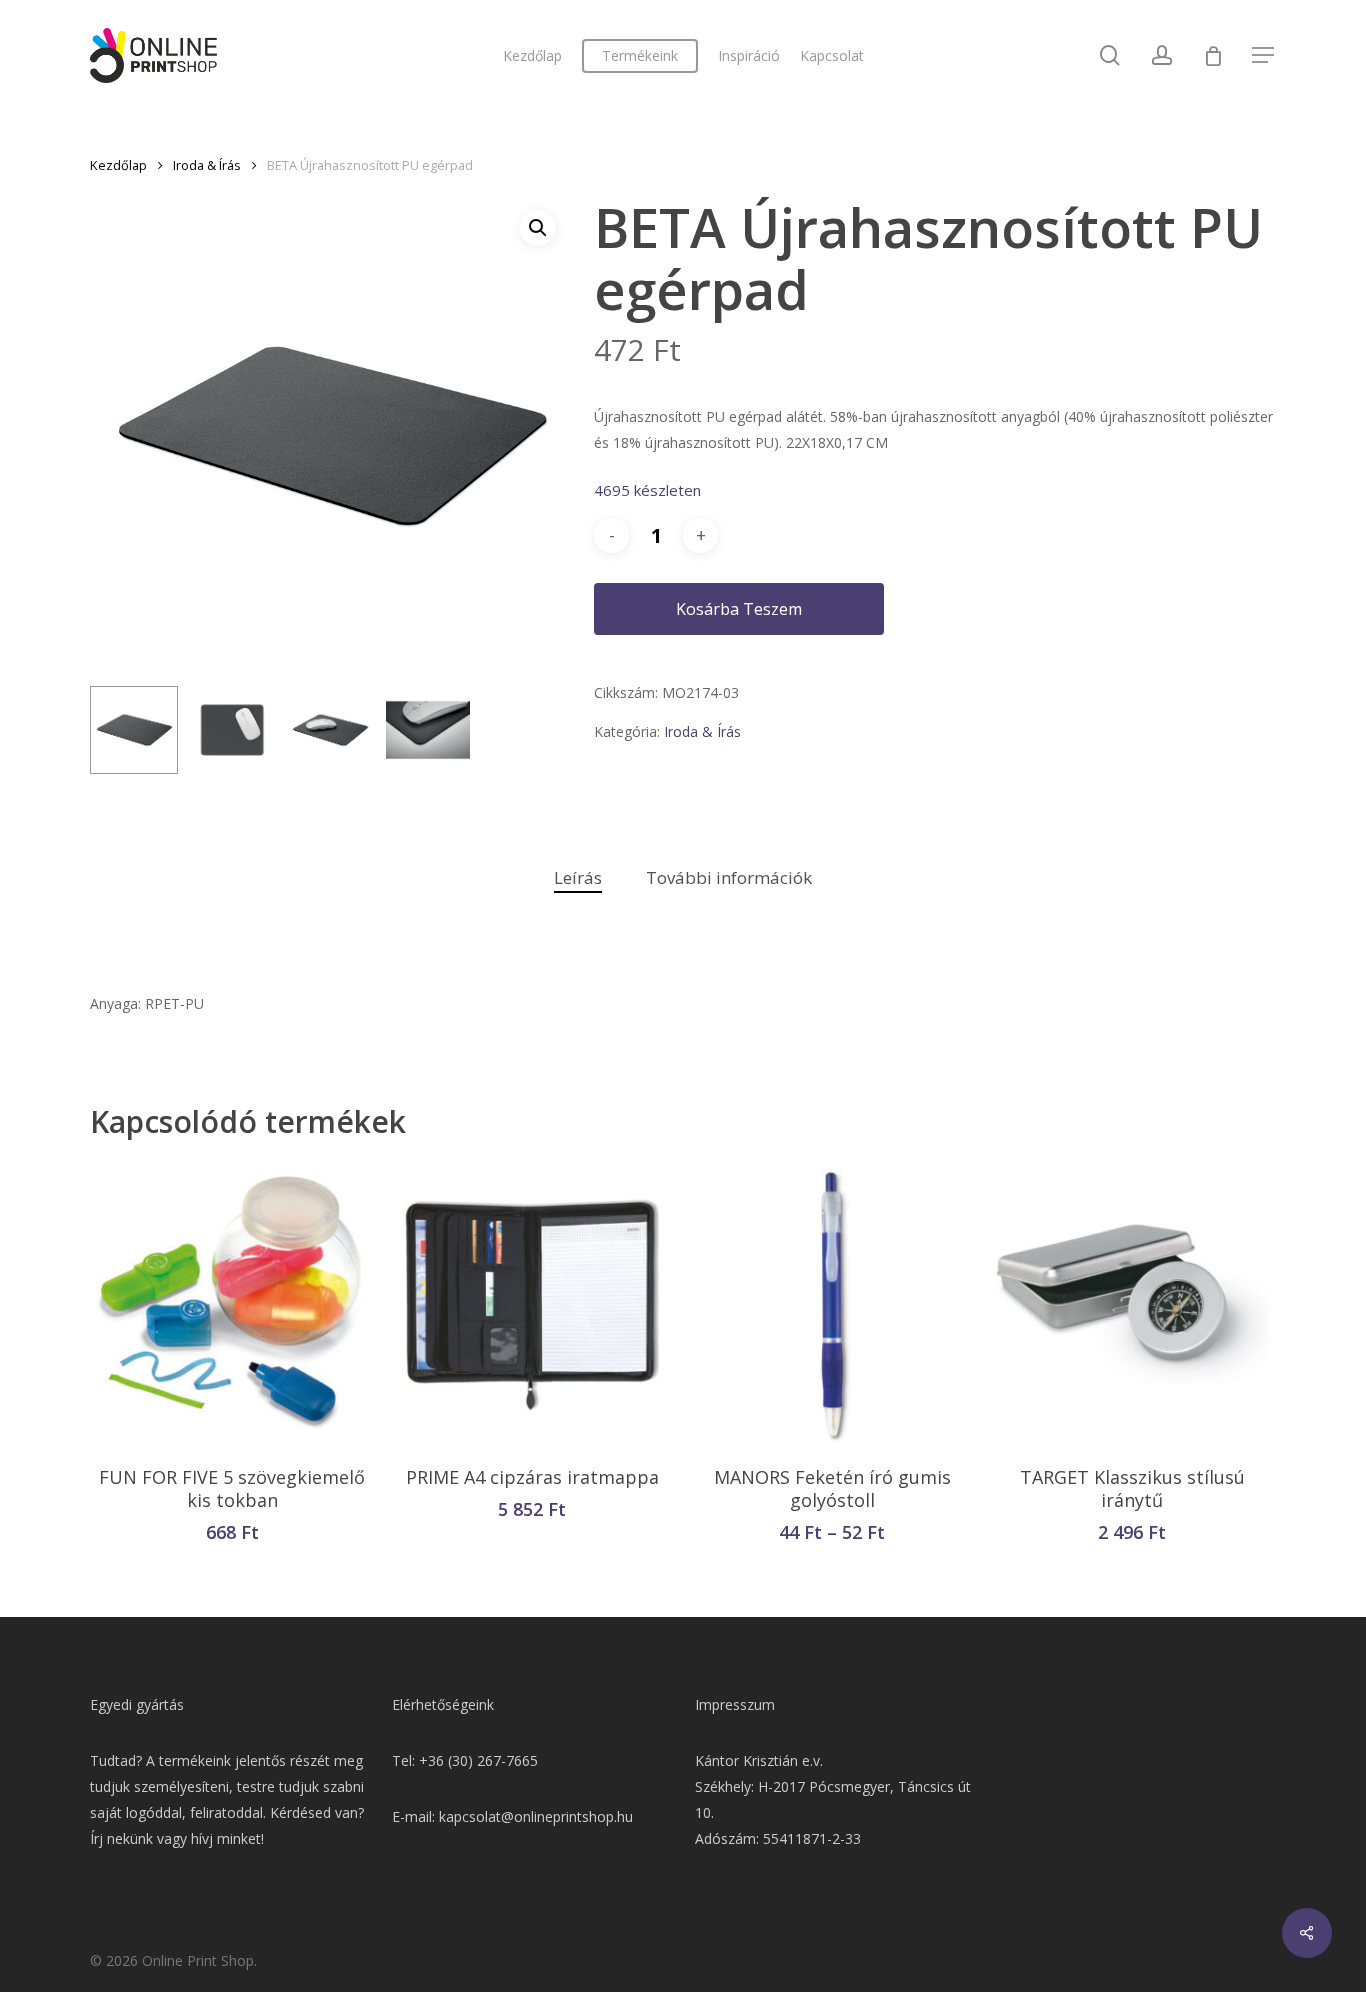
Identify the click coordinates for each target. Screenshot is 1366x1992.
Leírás (578, 877)
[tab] (578, 878)
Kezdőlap (118, 165)
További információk (729, 877)
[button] (538, 228)
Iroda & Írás (207, 165)
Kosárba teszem (739, 609)
